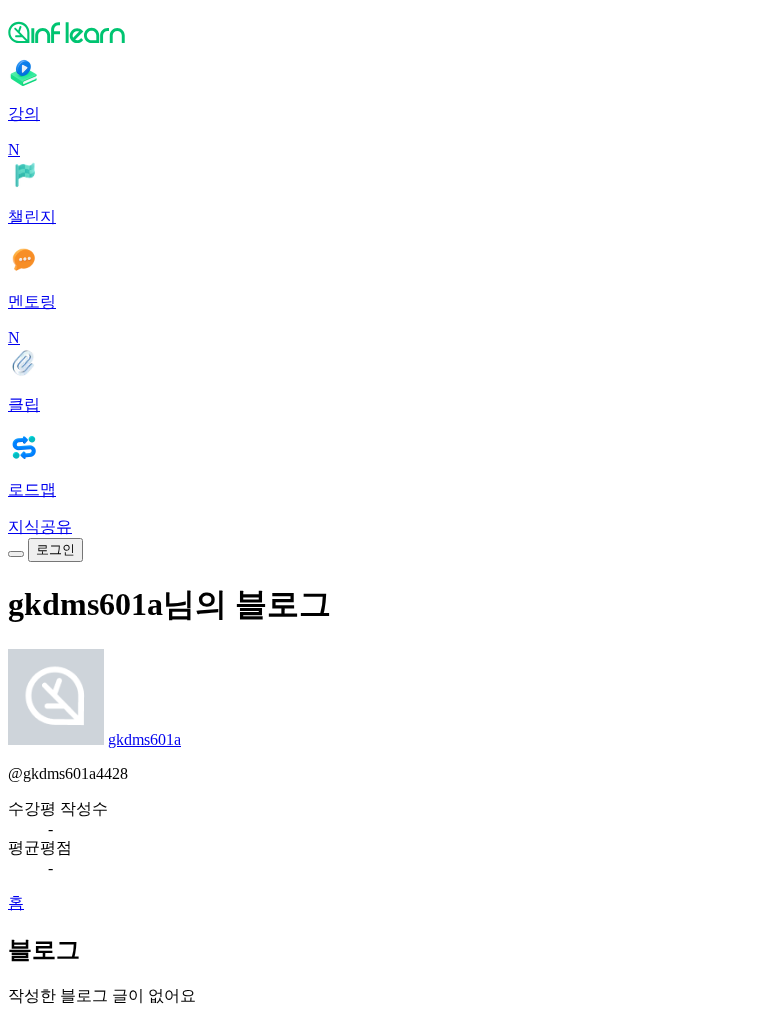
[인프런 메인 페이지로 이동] (384, 32)
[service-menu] (16, 554)
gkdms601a (144, 739)
